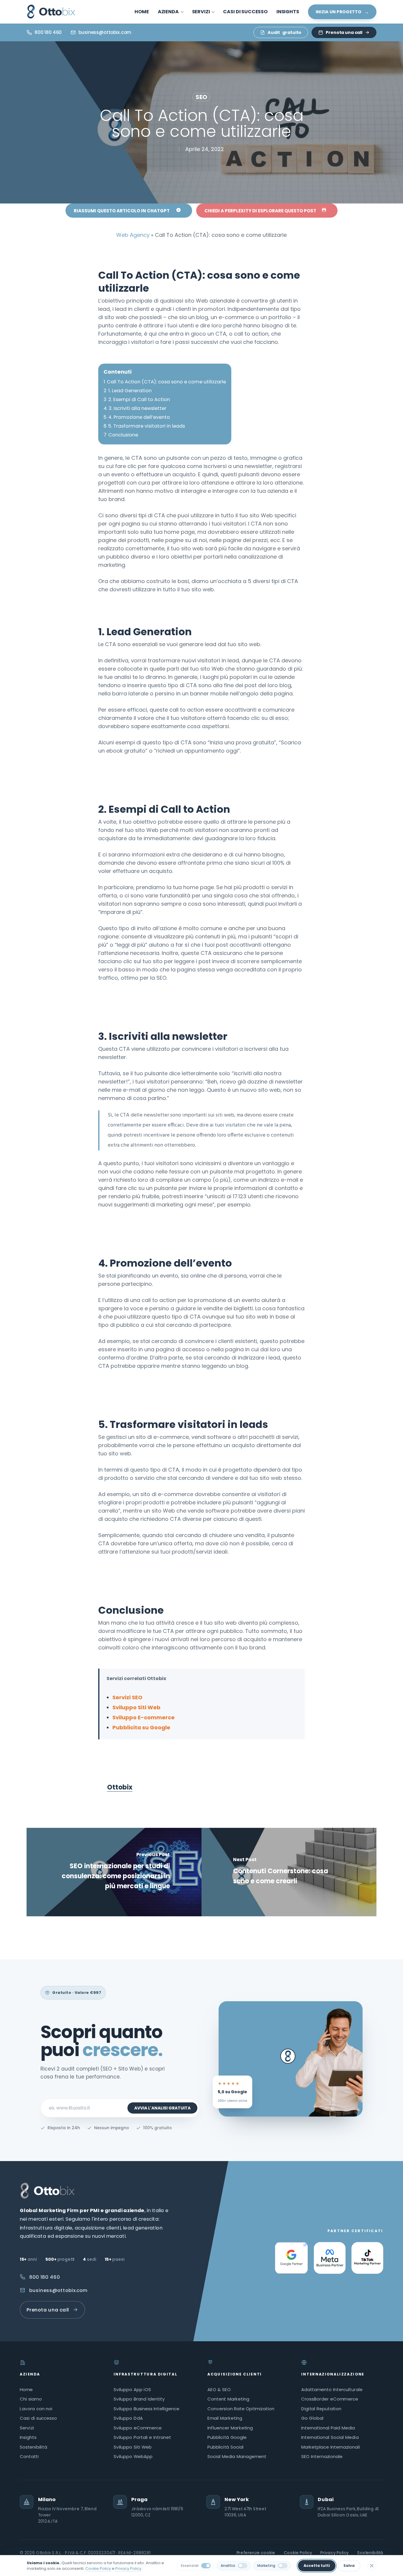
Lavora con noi (36, 2409)
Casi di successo (38, 2418)
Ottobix (120, 1787)
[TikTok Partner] (367, 2258)
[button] (129, 211)
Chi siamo (31, 2399)
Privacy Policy (335, 2553)
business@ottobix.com (59, 2290)
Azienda (30, 2374)
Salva (349, 2566)
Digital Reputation (321, 2409)
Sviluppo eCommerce (138, 2428)
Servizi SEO (127, 1697)
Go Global (312, 2418)
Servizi (27, 2428)
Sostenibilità (33, 2447)
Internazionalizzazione (333, 2374)
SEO (201, 97)
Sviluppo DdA (128, 2418)
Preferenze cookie (256, 2553)
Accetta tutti (317, 2566)
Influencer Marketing (230, 2428)
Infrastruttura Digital (145, 2374)
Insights (28, 2438)
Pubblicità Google (227, 2438)
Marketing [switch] (266, 2566)
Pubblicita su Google (141, 1727)
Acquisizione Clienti (235, 2374)
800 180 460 (45, 2277)
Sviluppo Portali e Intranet (142, 2438)
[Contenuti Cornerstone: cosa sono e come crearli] (289, 1872)
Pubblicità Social (226, 2447)
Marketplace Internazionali (331, 2447)
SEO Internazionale (322, 2457)
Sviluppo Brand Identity (139, 2399)
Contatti (29, 2457)
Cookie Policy (298, 2553)
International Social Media (330, 2438)
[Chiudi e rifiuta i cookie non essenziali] (372, 2566)
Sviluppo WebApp (133, 2457)
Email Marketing (225, 2418)
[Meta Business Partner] (330, 2258)
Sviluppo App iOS (132, 2390)
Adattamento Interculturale (332, 2390)
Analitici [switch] (228, 2566)
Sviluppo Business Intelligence (146, 2409)
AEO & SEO (219, 2390)
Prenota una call (344, 32)
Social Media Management (237, 2457)
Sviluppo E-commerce (144, 1717)
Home (26, 2390)
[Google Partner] (291, 2258)
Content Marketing (228, 2399)
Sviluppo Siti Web (136, 1707)
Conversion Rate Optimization (241, 2409)
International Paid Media (328, 2428)
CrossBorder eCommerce (330, 2399)
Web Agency (133, 235)
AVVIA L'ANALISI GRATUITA (162, 2108)
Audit (284, 32)
